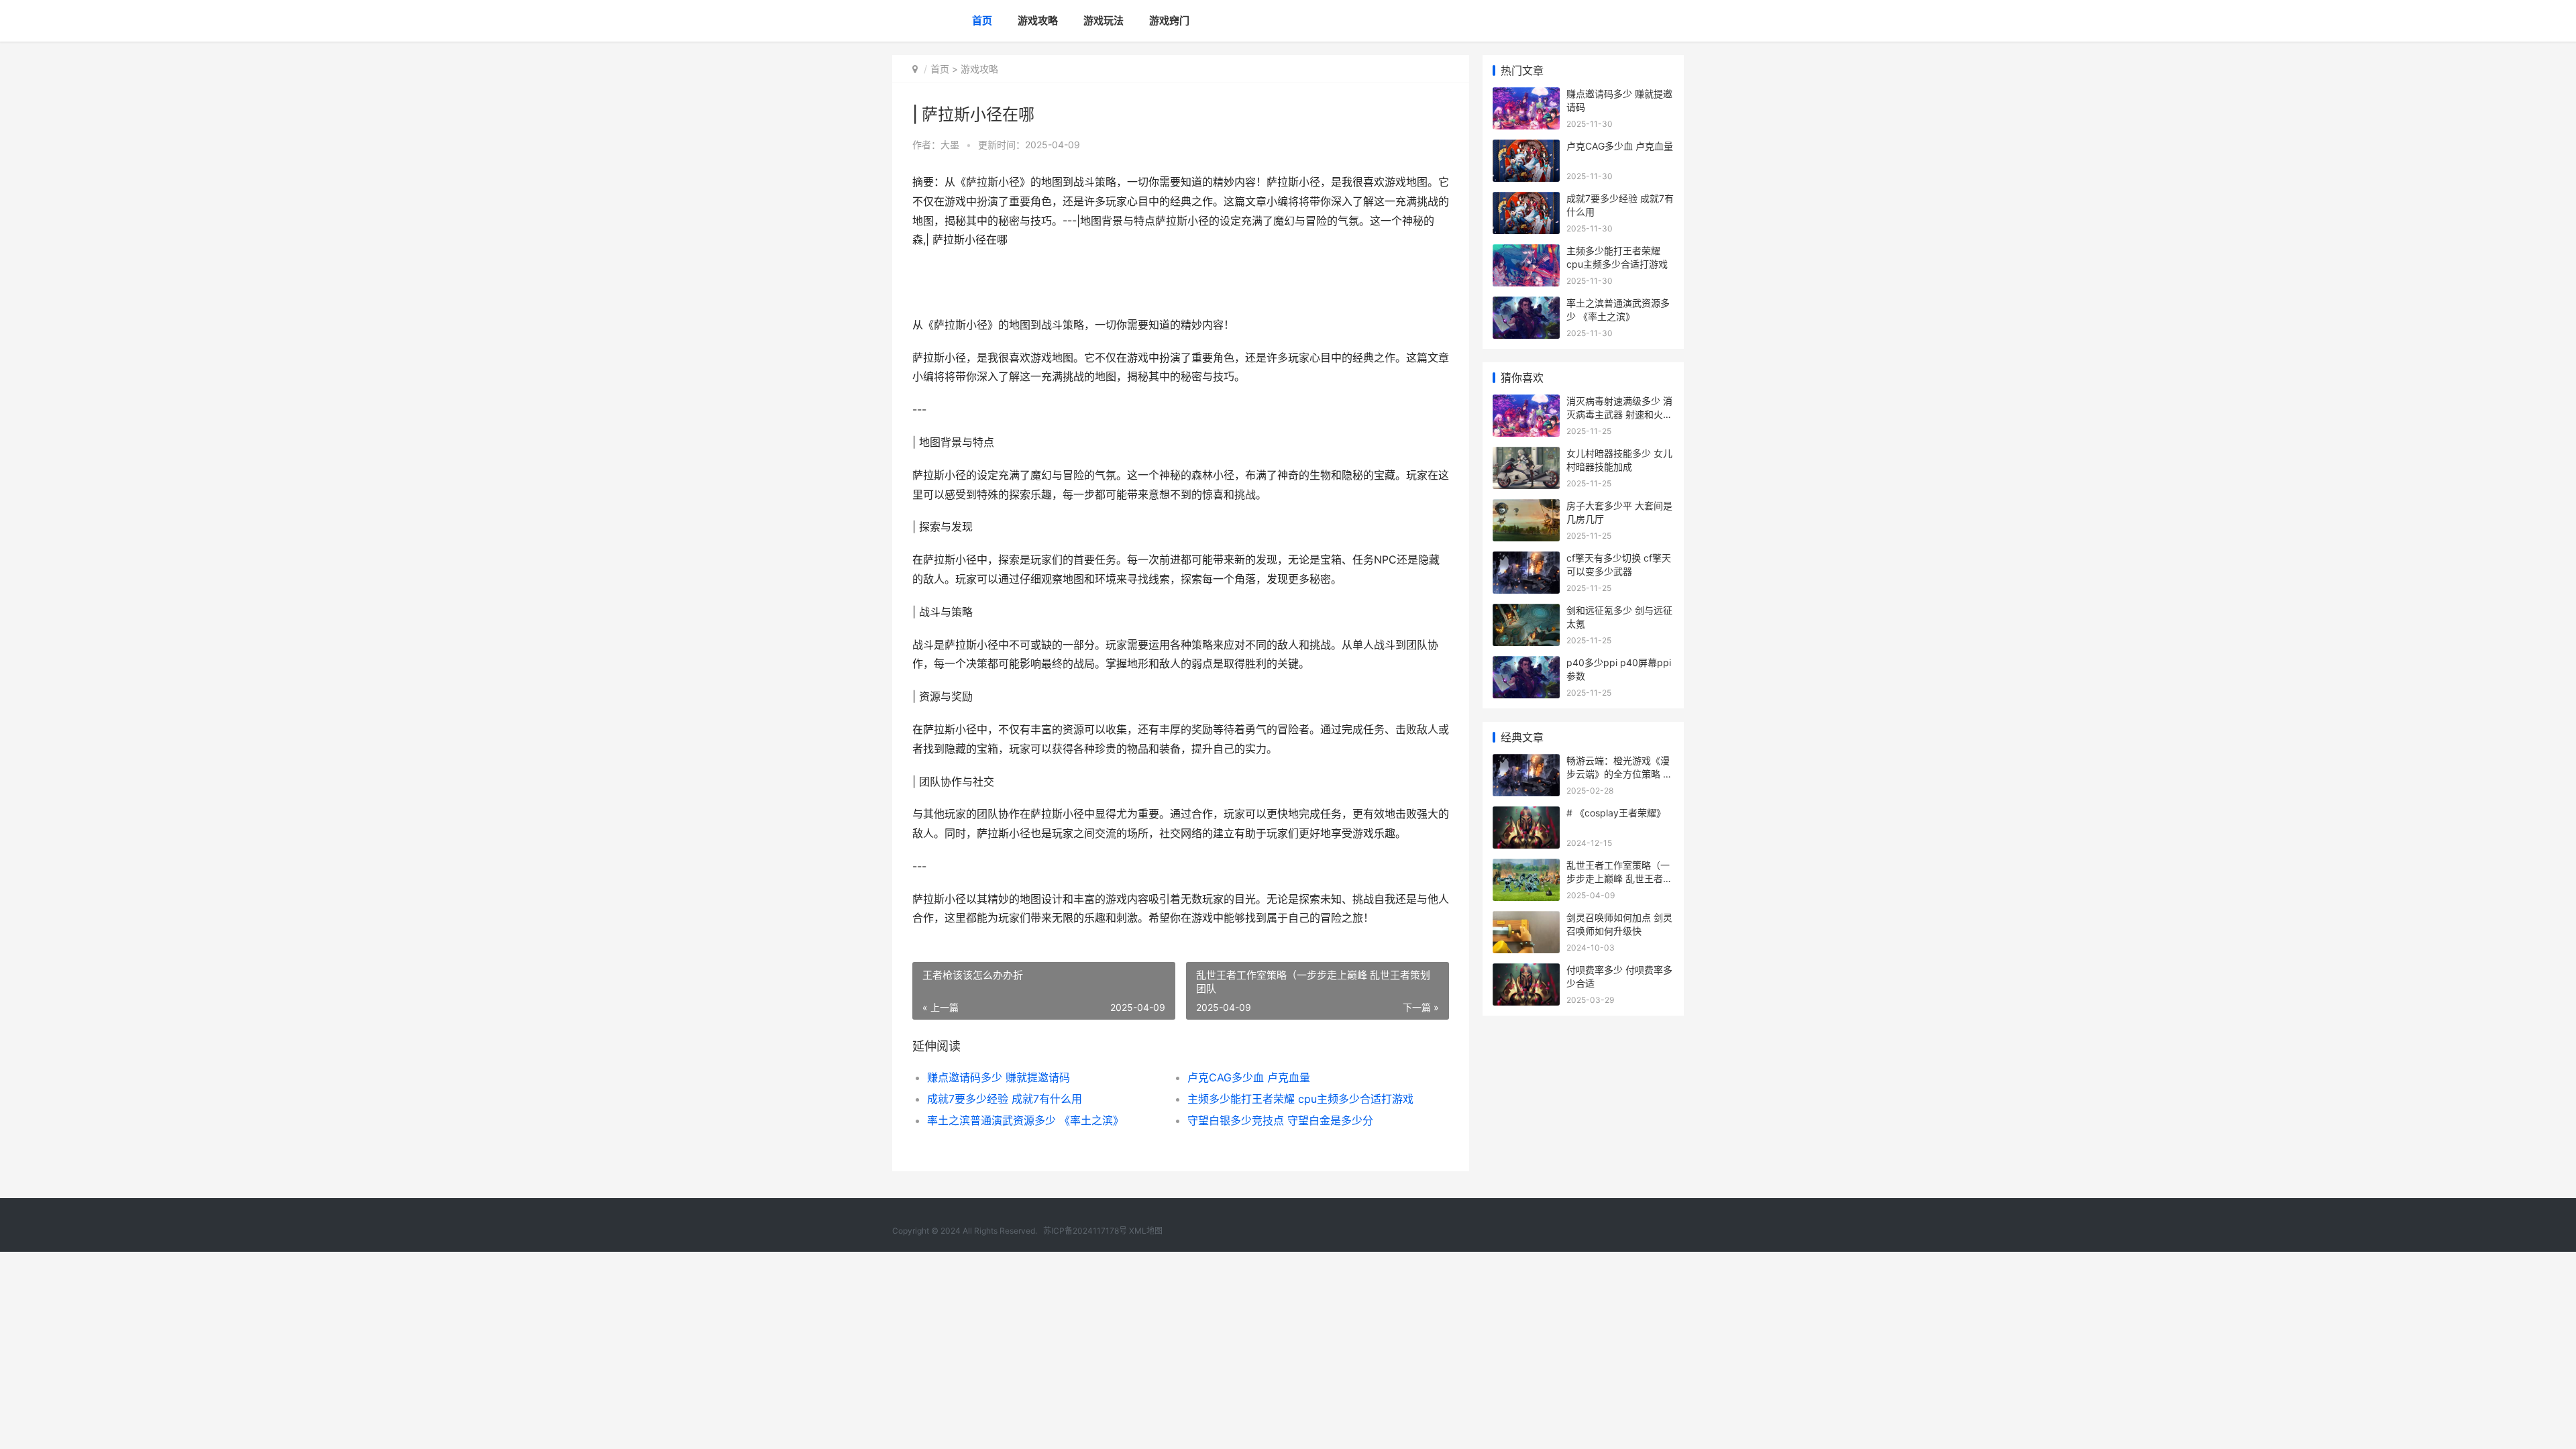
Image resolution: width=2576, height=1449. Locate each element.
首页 (982, 20)
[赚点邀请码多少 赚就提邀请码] (1526, 96)
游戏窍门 (1169, 20)
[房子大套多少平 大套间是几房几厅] (1526, 507)
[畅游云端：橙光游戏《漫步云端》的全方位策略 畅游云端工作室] (1526, 762)
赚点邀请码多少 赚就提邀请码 (999, 1077)
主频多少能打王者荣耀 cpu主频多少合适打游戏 (1300, 1099)
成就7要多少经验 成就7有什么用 (1005, 1099)
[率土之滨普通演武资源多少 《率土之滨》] (1526, 305)
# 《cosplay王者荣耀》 (1616, 813)
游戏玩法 (1104, 20)
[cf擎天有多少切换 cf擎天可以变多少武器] (1526, 560)
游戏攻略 (1038, 20)
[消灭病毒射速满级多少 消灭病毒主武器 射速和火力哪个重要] (1526, 403)
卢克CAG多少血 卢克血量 (1249, 1077)
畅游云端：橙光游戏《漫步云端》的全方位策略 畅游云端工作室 (1619, 773)
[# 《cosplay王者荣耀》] (1526, 815)
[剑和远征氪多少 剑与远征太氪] (1526, 612)
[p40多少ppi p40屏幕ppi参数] (1526, 664)
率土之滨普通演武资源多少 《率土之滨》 (1025, 1120)
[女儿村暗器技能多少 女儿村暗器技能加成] (1526, 455)
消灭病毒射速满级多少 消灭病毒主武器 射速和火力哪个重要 (1619, 414)
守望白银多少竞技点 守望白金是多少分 (1280, 1120)
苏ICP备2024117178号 (1085, 1231)
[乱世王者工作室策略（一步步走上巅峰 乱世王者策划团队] (1526, 867)
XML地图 (1146, 1231)
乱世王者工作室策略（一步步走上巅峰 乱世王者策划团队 (1619, 878)
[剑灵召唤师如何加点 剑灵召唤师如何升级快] (1526, 919)
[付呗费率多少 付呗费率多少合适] (1526, 972)
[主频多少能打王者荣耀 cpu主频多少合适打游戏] (1526, 253)
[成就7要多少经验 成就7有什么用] (1526, 200)
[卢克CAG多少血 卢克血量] (1526, 148)
